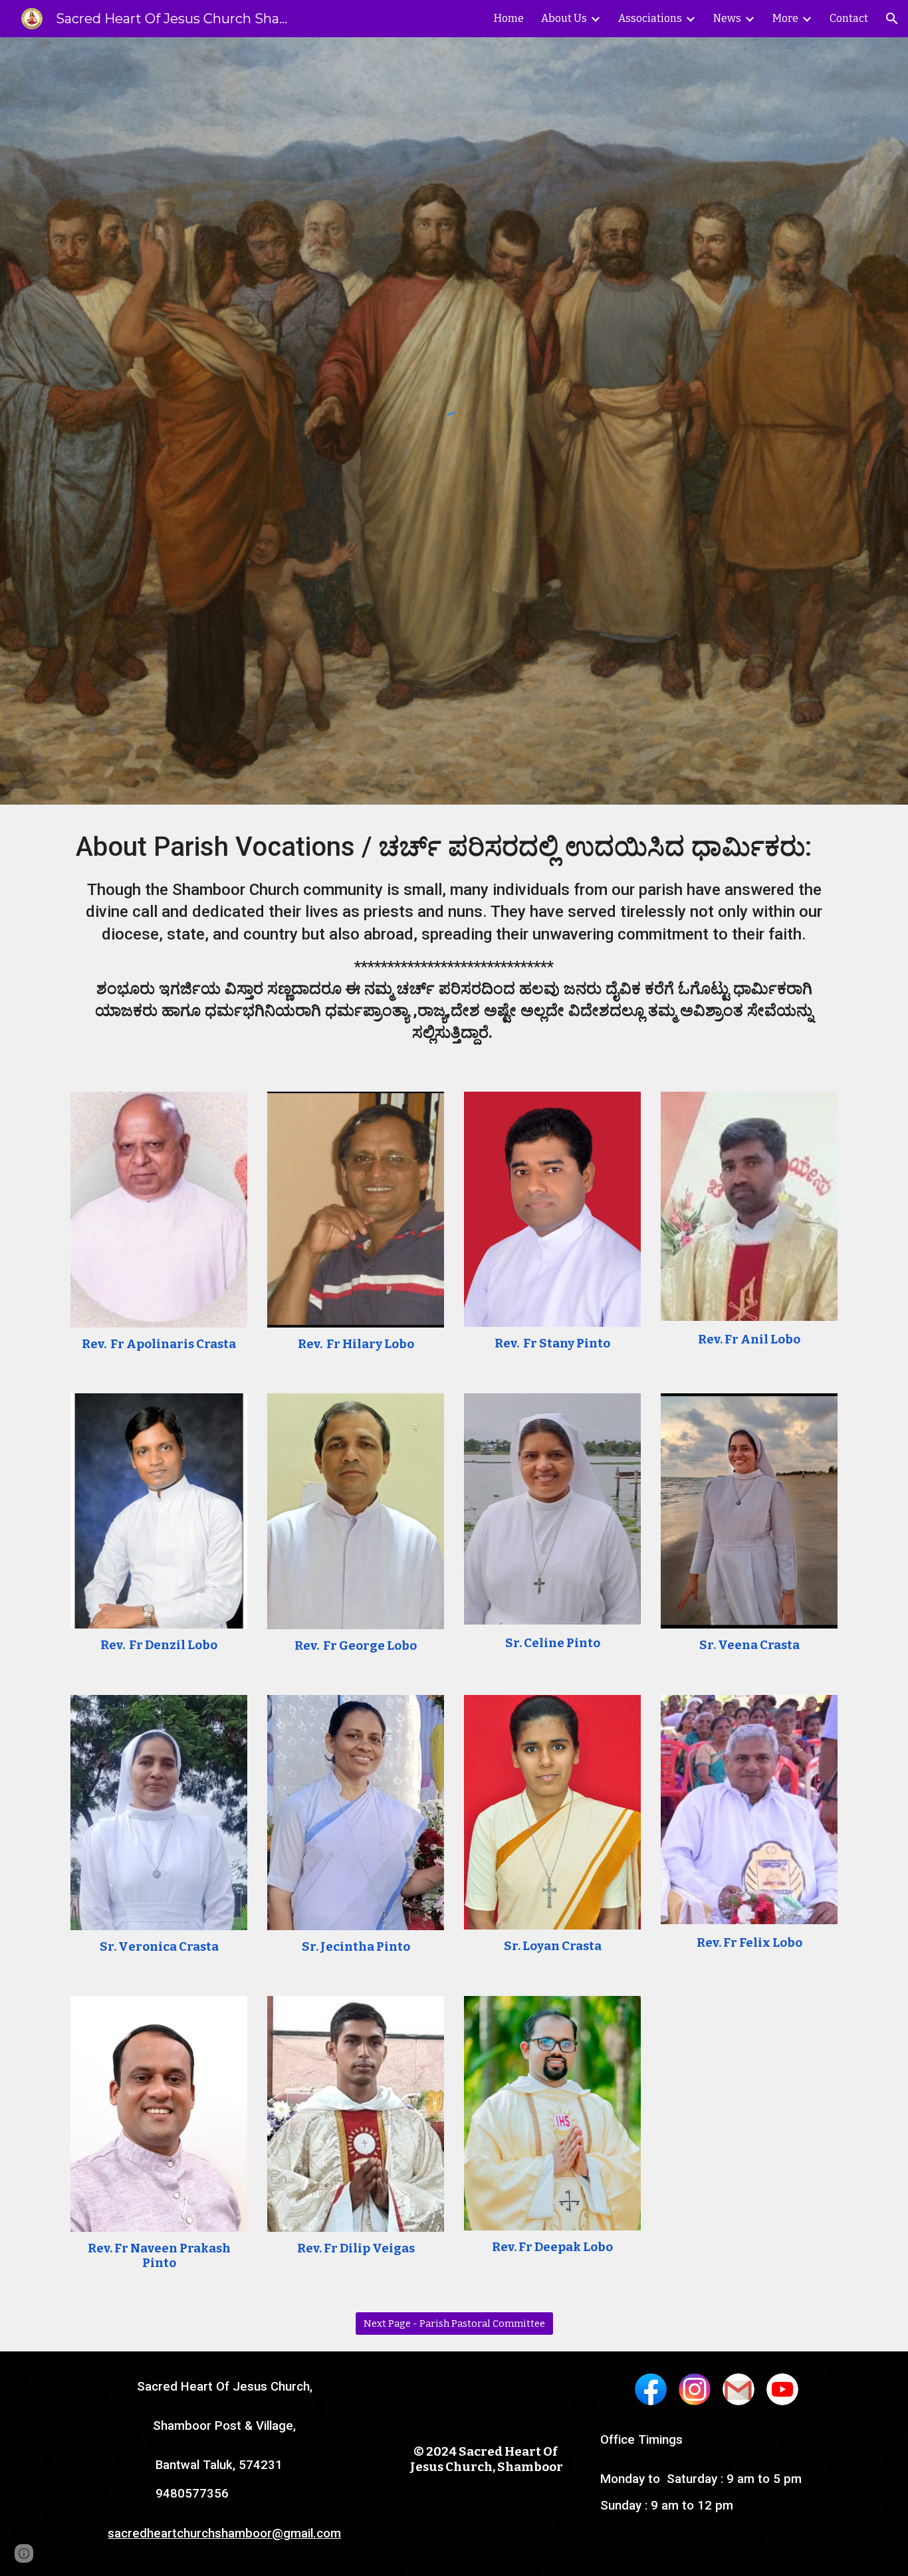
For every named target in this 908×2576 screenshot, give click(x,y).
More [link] (785, 18)
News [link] (727, 18)
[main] (454, 940)
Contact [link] (849, 18)
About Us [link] (564, 18)
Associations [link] (650, 18)
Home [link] (509, 18)
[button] (892, 19)
